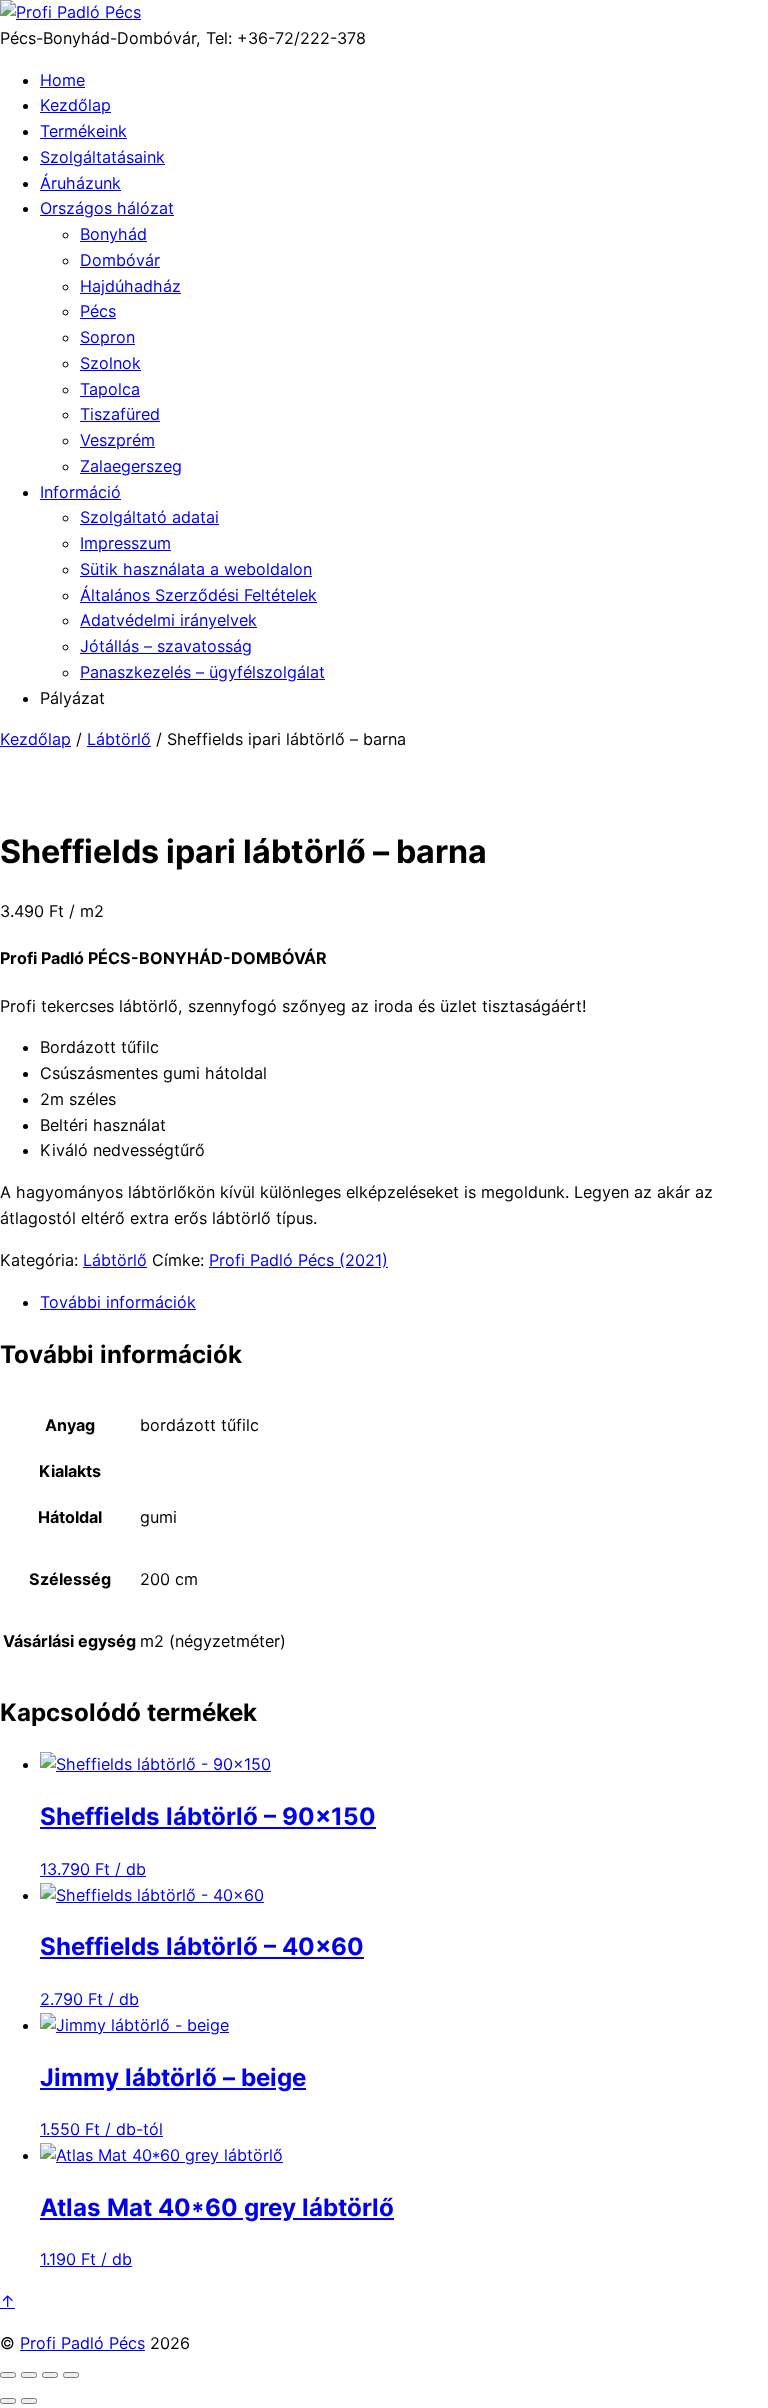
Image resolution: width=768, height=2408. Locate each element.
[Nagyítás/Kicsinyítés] (8, 2375)
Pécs (98, 311)
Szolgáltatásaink (102, 157)
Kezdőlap (75, 105)
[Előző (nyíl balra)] (8, 2401)
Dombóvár (120, 260)
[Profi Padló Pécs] (70, 12)
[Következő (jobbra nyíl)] (29, 2401)
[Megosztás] (50, 2375)
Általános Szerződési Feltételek (198, 595)
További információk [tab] (118, 1302)
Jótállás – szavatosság (166, 646)
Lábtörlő (119, 739)
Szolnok (110, 363)
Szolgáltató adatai (149, 517)
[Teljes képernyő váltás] (29, 2375)
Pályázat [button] (72, 698)
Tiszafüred (120, 414)
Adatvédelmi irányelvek (168, 620)
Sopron (107, 337)
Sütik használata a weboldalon (196, 569)
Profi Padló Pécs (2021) (298, 1260)
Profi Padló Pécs (82, 2343)
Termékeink (83, 131)
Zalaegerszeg (131, 466)
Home (62, 80)
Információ (80, 492)
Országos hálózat (107, 208)
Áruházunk (80, 183)
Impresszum (125, 543)
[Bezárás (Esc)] (71, 2375)
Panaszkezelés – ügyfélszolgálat (202, 672)
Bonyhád (113, 234)
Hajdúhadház (130, 286)
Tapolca (110, 389)
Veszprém (117, 440)
